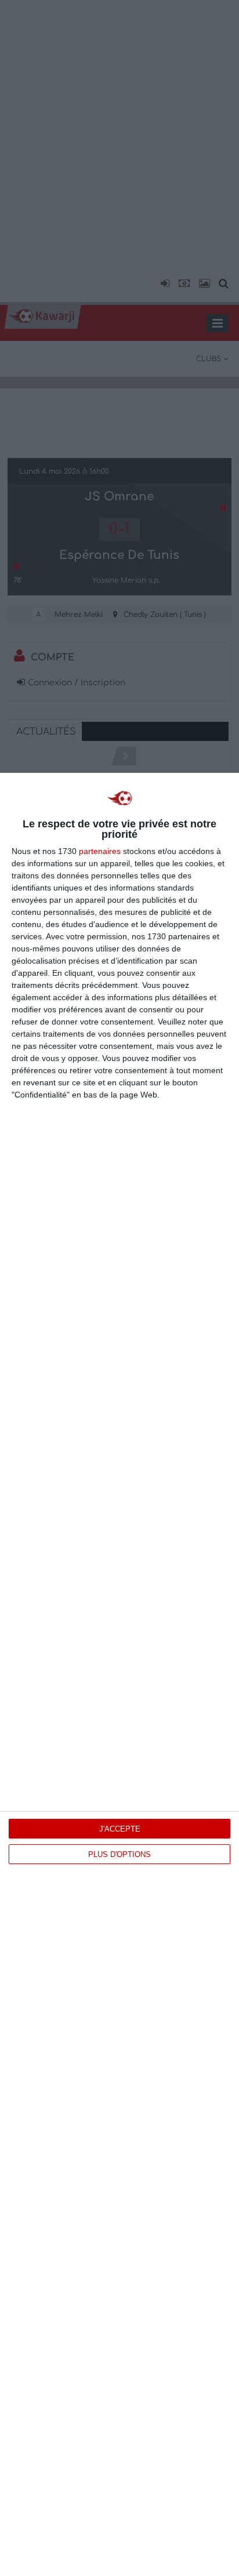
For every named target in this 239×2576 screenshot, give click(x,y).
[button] (163, 284)
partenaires (100, 851)
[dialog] (119, 1674)
